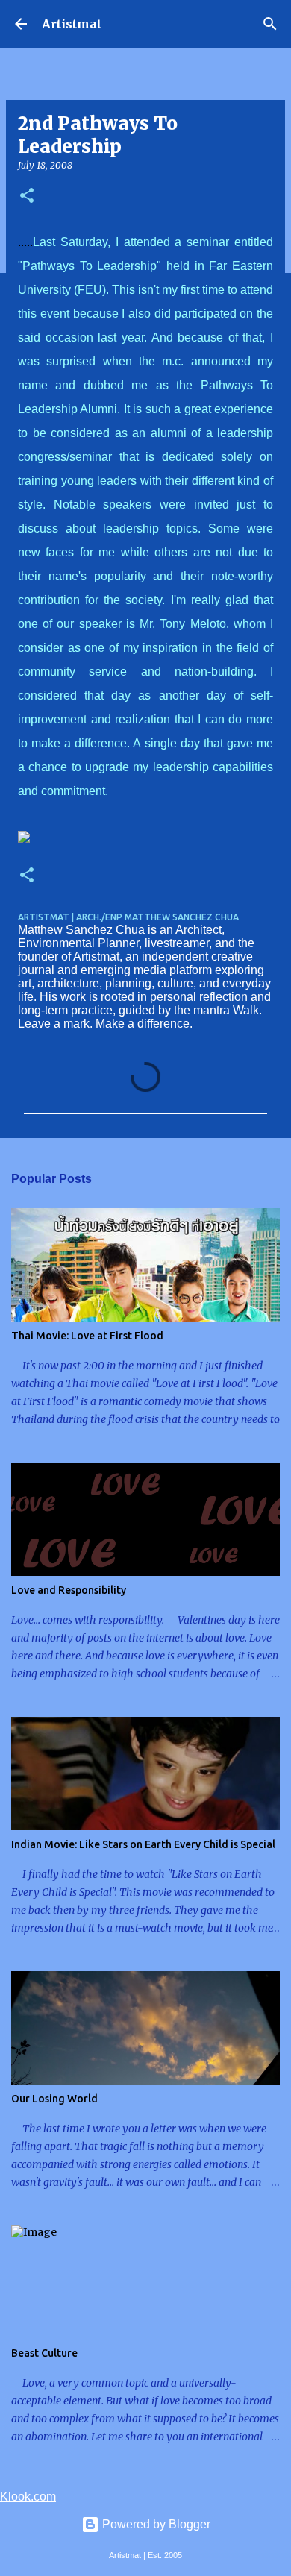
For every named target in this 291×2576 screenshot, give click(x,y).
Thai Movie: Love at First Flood (87, 1336)
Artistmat (72, 24)
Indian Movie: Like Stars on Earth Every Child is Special (143, 1844)
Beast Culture (44, 2353)
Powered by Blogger (155, 2524)
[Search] (270, 24)
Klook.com (28, 2497)
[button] (27, 197)
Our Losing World (54, 2099)
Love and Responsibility (69, 1590)
